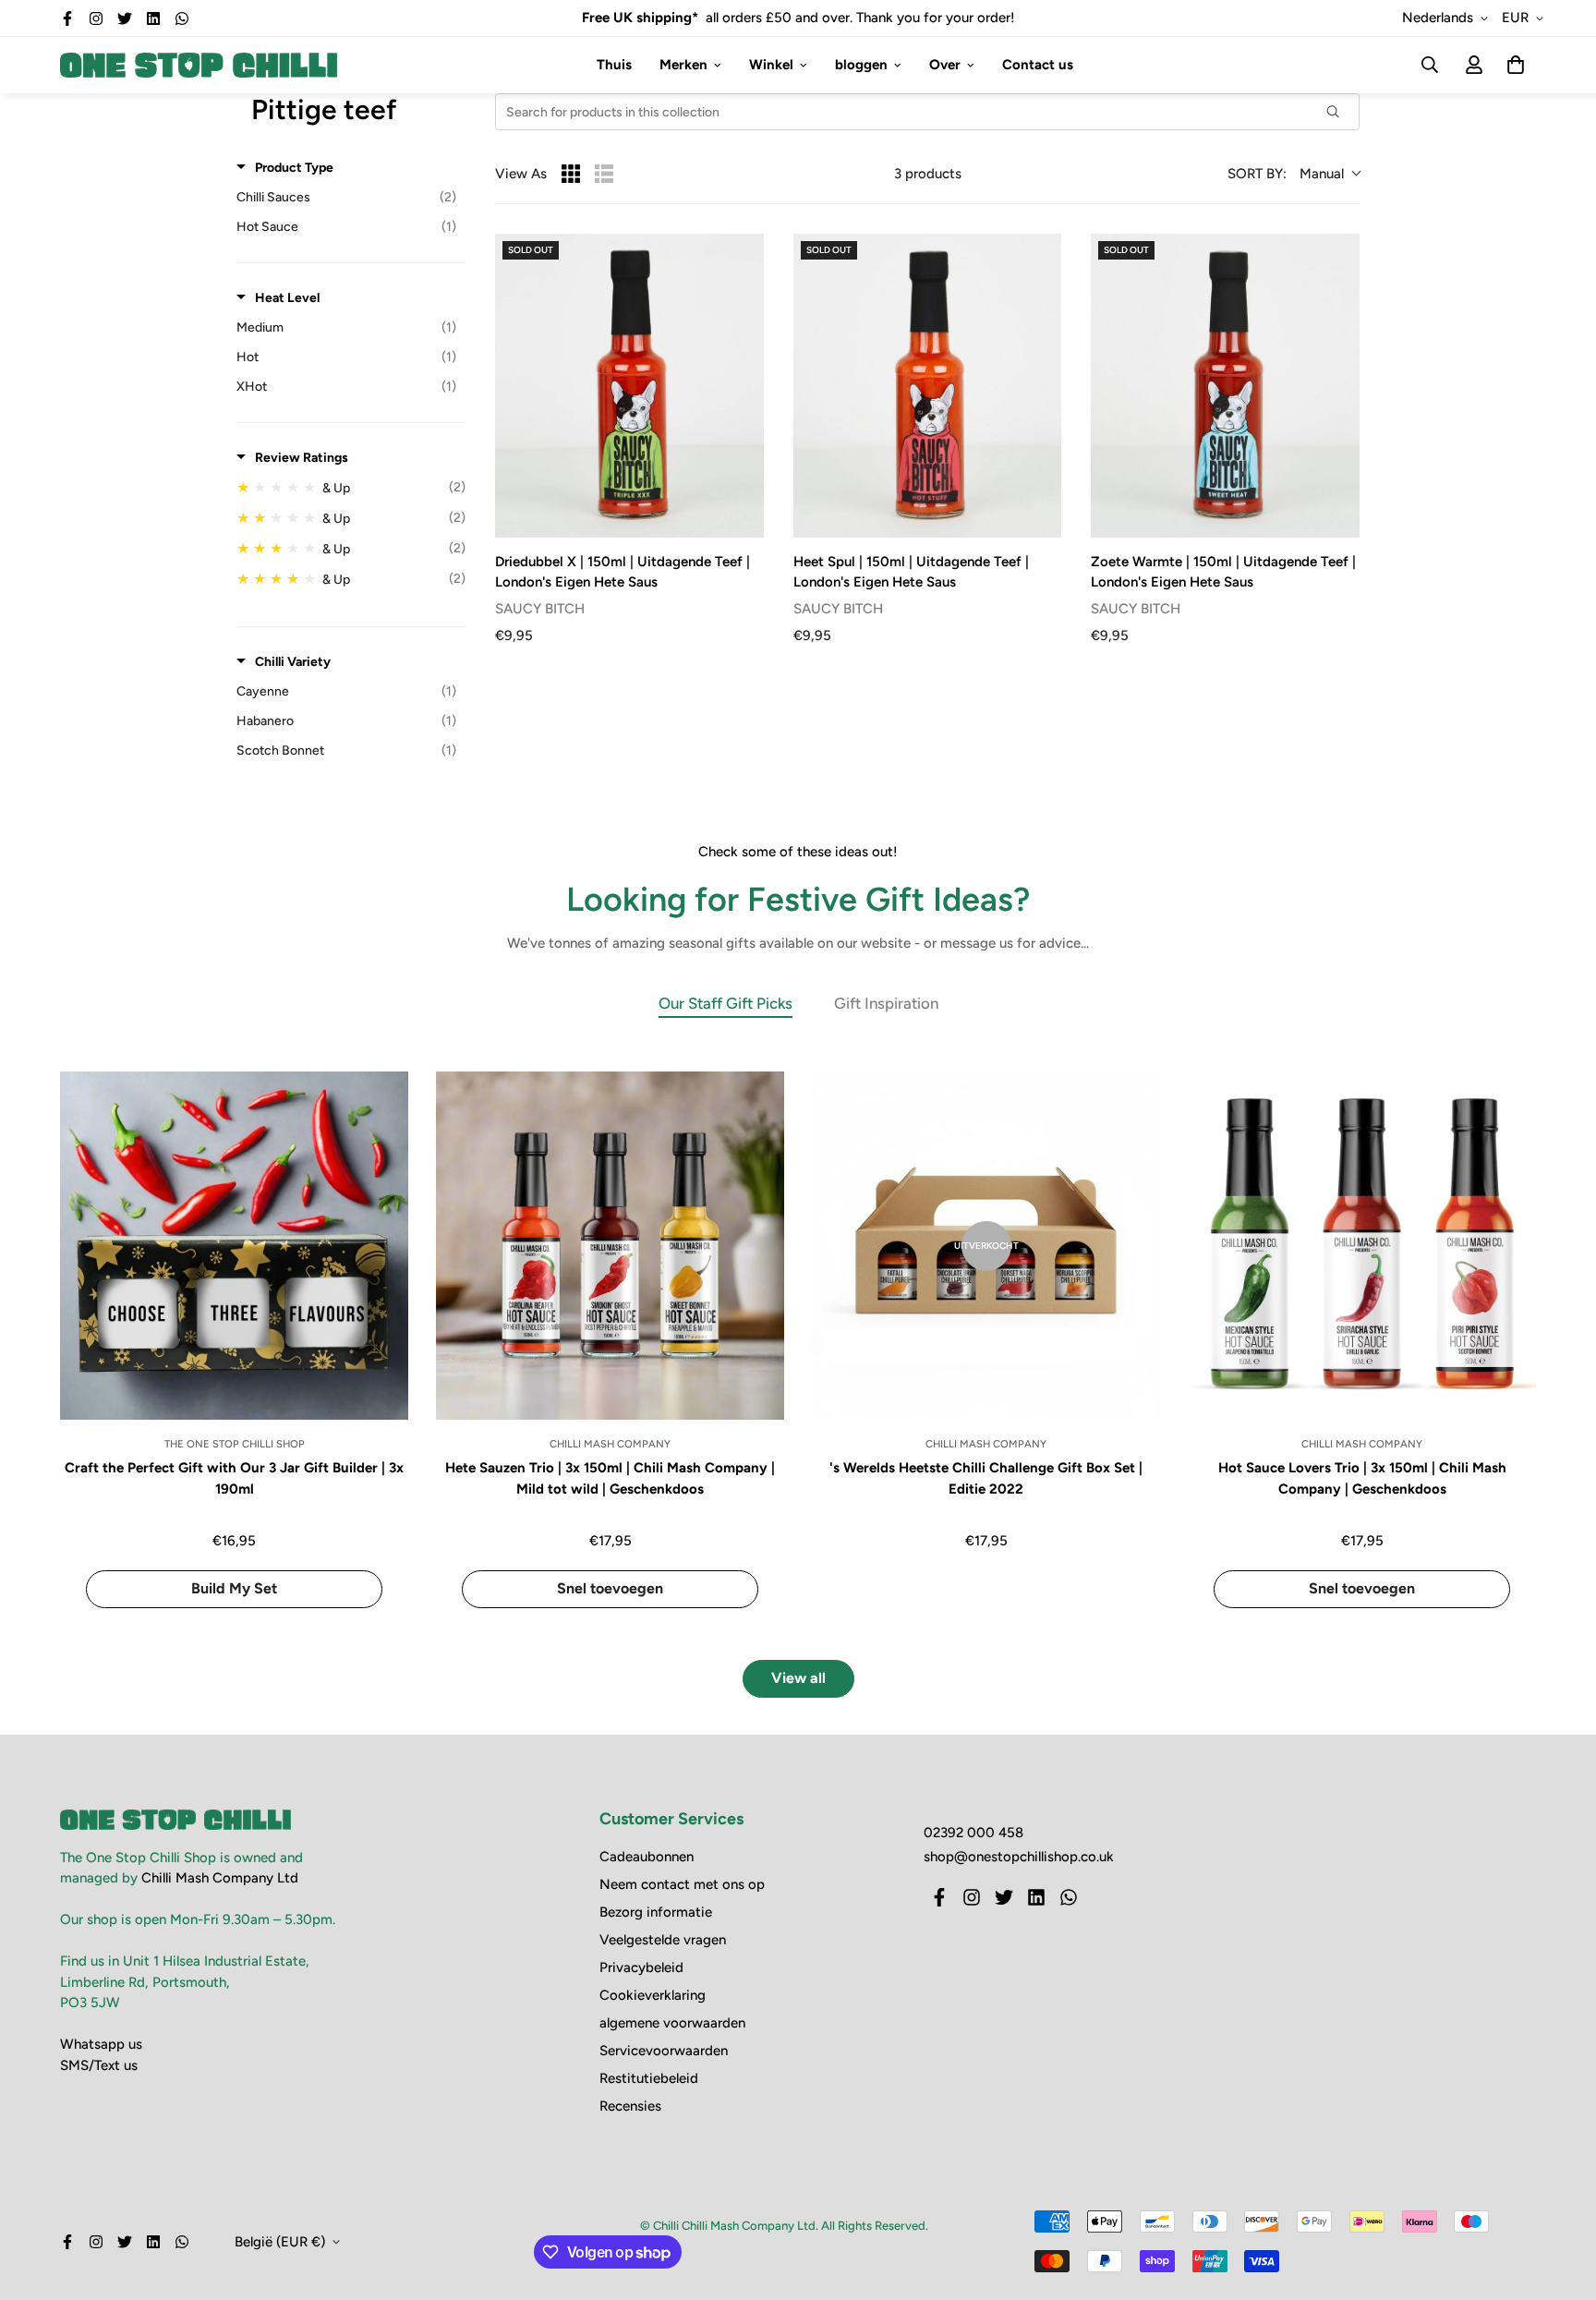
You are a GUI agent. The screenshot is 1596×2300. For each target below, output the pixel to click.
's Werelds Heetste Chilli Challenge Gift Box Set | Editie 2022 (986, 1478)
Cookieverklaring (653, 1995)
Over (945, 65)
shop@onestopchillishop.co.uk (1019, 1857)
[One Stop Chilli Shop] (199, 65)
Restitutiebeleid (649, 2078)
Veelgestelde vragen (663, 1940)
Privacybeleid (641, 1967)
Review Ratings (302, 458)
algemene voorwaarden (672, 2023)
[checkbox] (346, 198)
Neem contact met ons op (682, 1884)
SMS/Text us (99, 2065)
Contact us (1038, 65)
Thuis (614, 65)
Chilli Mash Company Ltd (220, 1878)
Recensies (630, 2106)
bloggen (861, 65)
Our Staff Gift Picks (725, 1003)
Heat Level (287, 298)
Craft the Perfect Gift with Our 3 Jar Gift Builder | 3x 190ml (234, 1478)
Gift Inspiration (886, 1003)
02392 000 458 (973, 1833)
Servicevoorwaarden (664, 2051)
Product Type (294, 168)
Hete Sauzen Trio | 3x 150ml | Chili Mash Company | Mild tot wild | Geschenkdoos (610, 1478)
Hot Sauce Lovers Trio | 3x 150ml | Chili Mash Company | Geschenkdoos (1362, 1478)
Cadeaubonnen (647, 1857)
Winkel (771, 65)
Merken (683, 65)
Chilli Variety (293, 662)
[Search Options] (1340, 112)
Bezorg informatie (656, 1912)
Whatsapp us (101, 2044)
